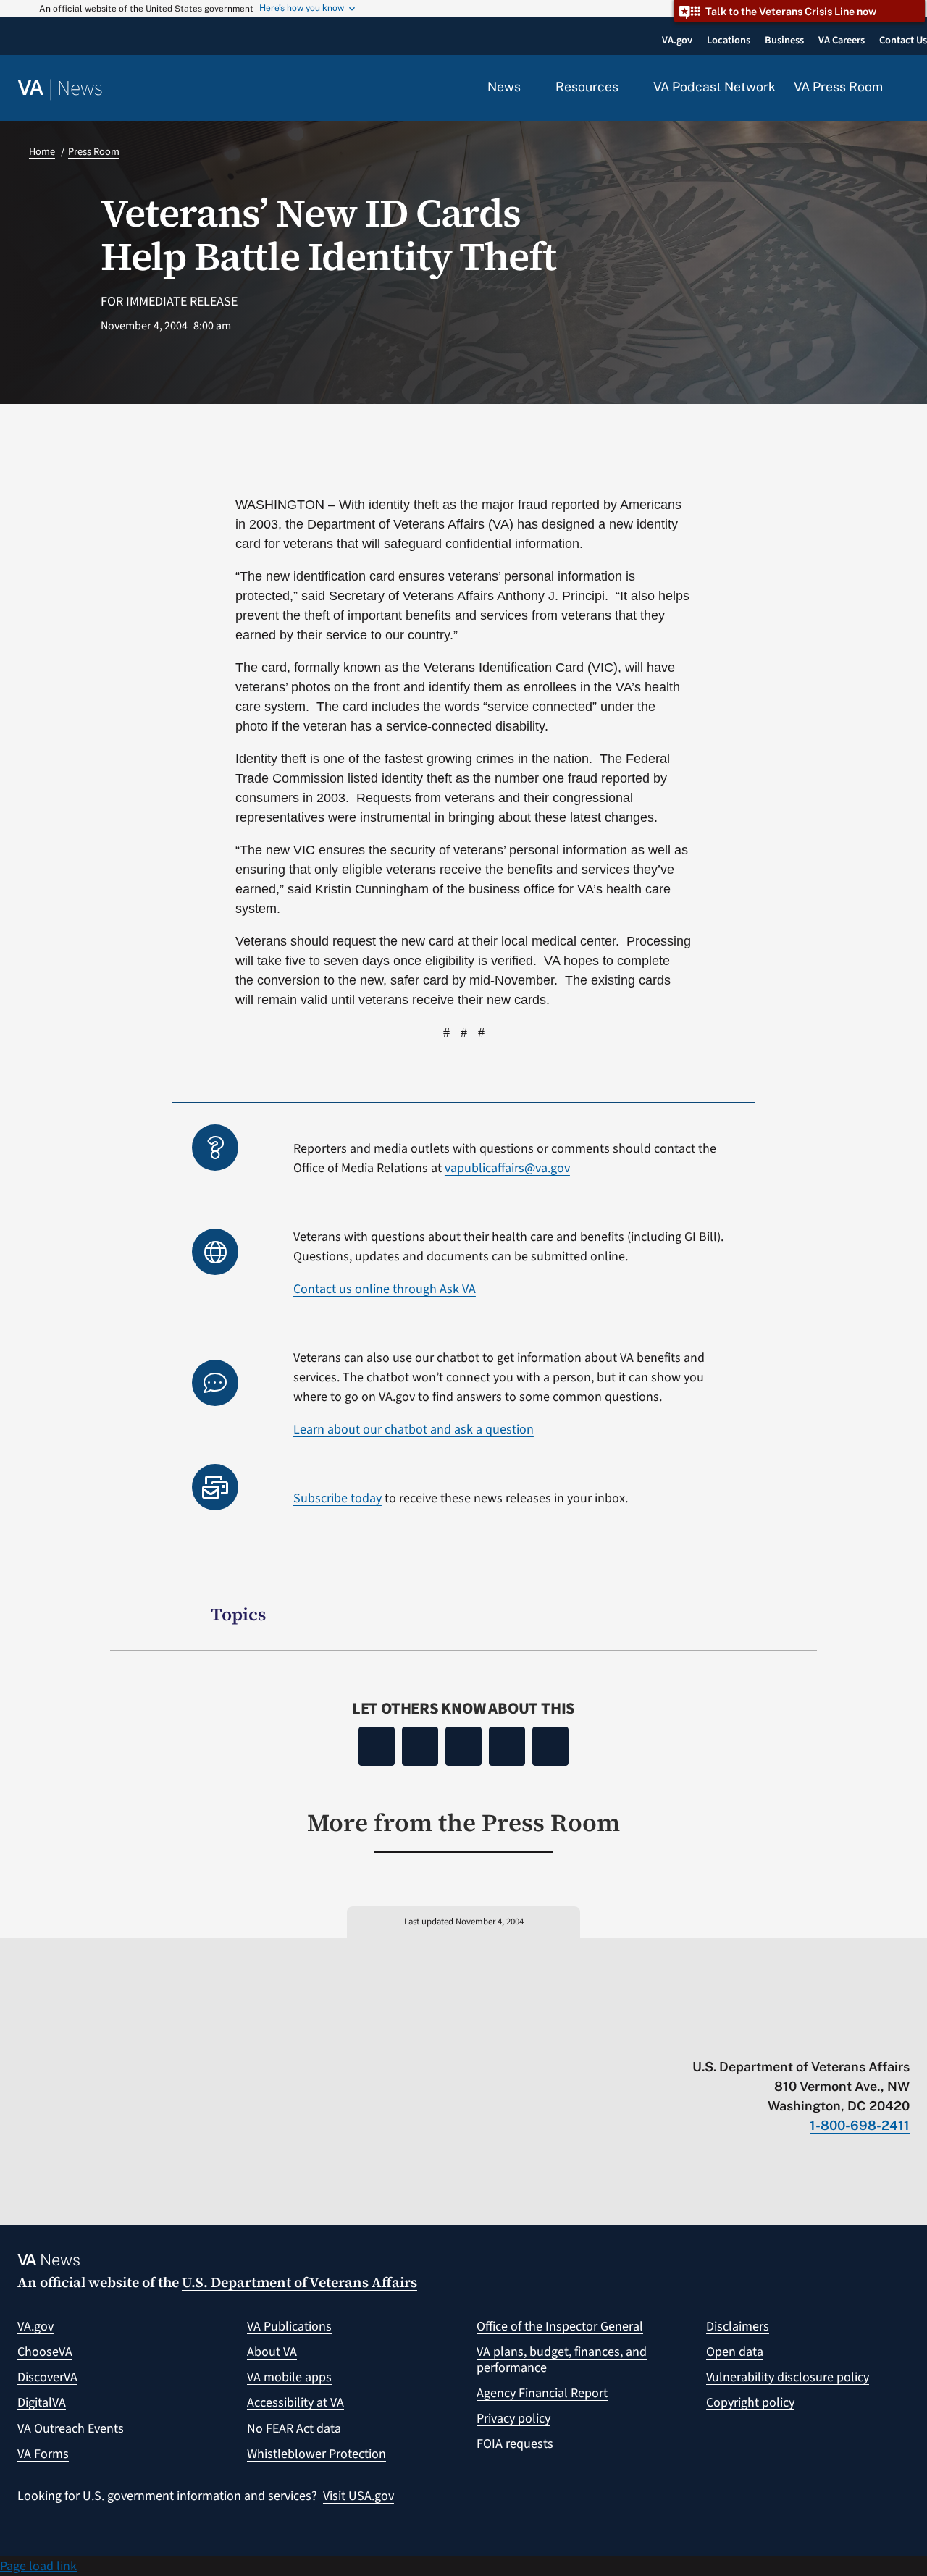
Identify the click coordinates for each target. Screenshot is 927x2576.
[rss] (790, 2037)
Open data (735, 2352)
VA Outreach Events (71, 2429)
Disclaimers (738, 2327)
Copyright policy (750, 2403)
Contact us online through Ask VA (385, 1289)
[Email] (550, 1746)
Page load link (38, 2566)
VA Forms (43, 2454)
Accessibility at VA (295, 2403)
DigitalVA (42, 2403)
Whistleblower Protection (316, 2454)
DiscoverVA (47, 2377)
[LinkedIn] (507, 1746)
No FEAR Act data (294, 2429)
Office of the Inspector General (560, 2327)
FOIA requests (515, 2444)
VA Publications (289, 2327)
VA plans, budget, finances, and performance (562, 2360)
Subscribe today (337, 1498)
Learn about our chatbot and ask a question (414, 1430)
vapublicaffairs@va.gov (507, 1168)
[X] (420, 1746)
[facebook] (818, 2037)
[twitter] (762, 2037)
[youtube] (733, 2037)
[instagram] (846, 2037)
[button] (905, 88)
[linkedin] (874, 2037)
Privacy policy (513, 2419)
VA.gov (35, 2327)
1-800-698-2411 (860, 2125)
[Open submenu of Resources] (627, 88)
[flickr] (903, 2037)
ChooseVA (45, 2352)
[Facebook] (377, 1746)
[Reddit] (463, 1746)
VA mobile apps (289, 2377)
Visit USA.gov (358, 2496)
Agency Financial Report (542, 2393)
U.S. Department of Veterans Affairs (299, 2282)
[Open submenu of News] (529, 88)
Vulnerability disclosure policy (788, 2377)
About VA (272, 2352)
